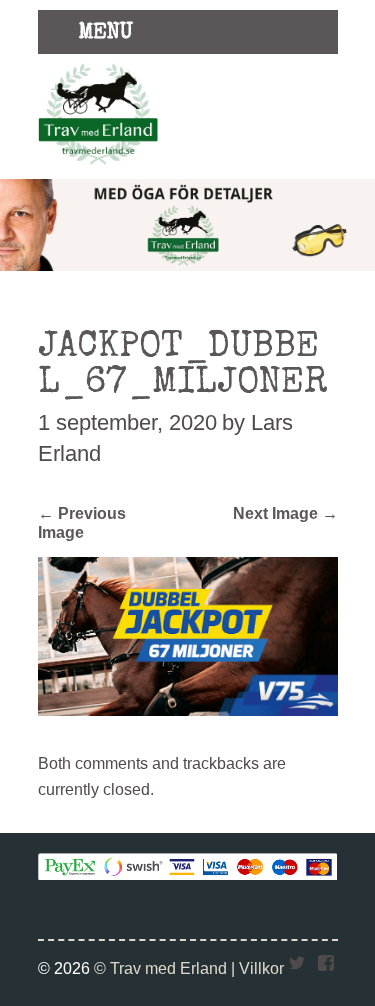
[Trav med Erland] (98, 168)
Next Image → (285, 513)
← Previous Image (82, 522)
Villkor (261, 968)
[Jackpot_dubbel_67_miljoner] (188, 710)
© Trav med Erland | (166, 968)
